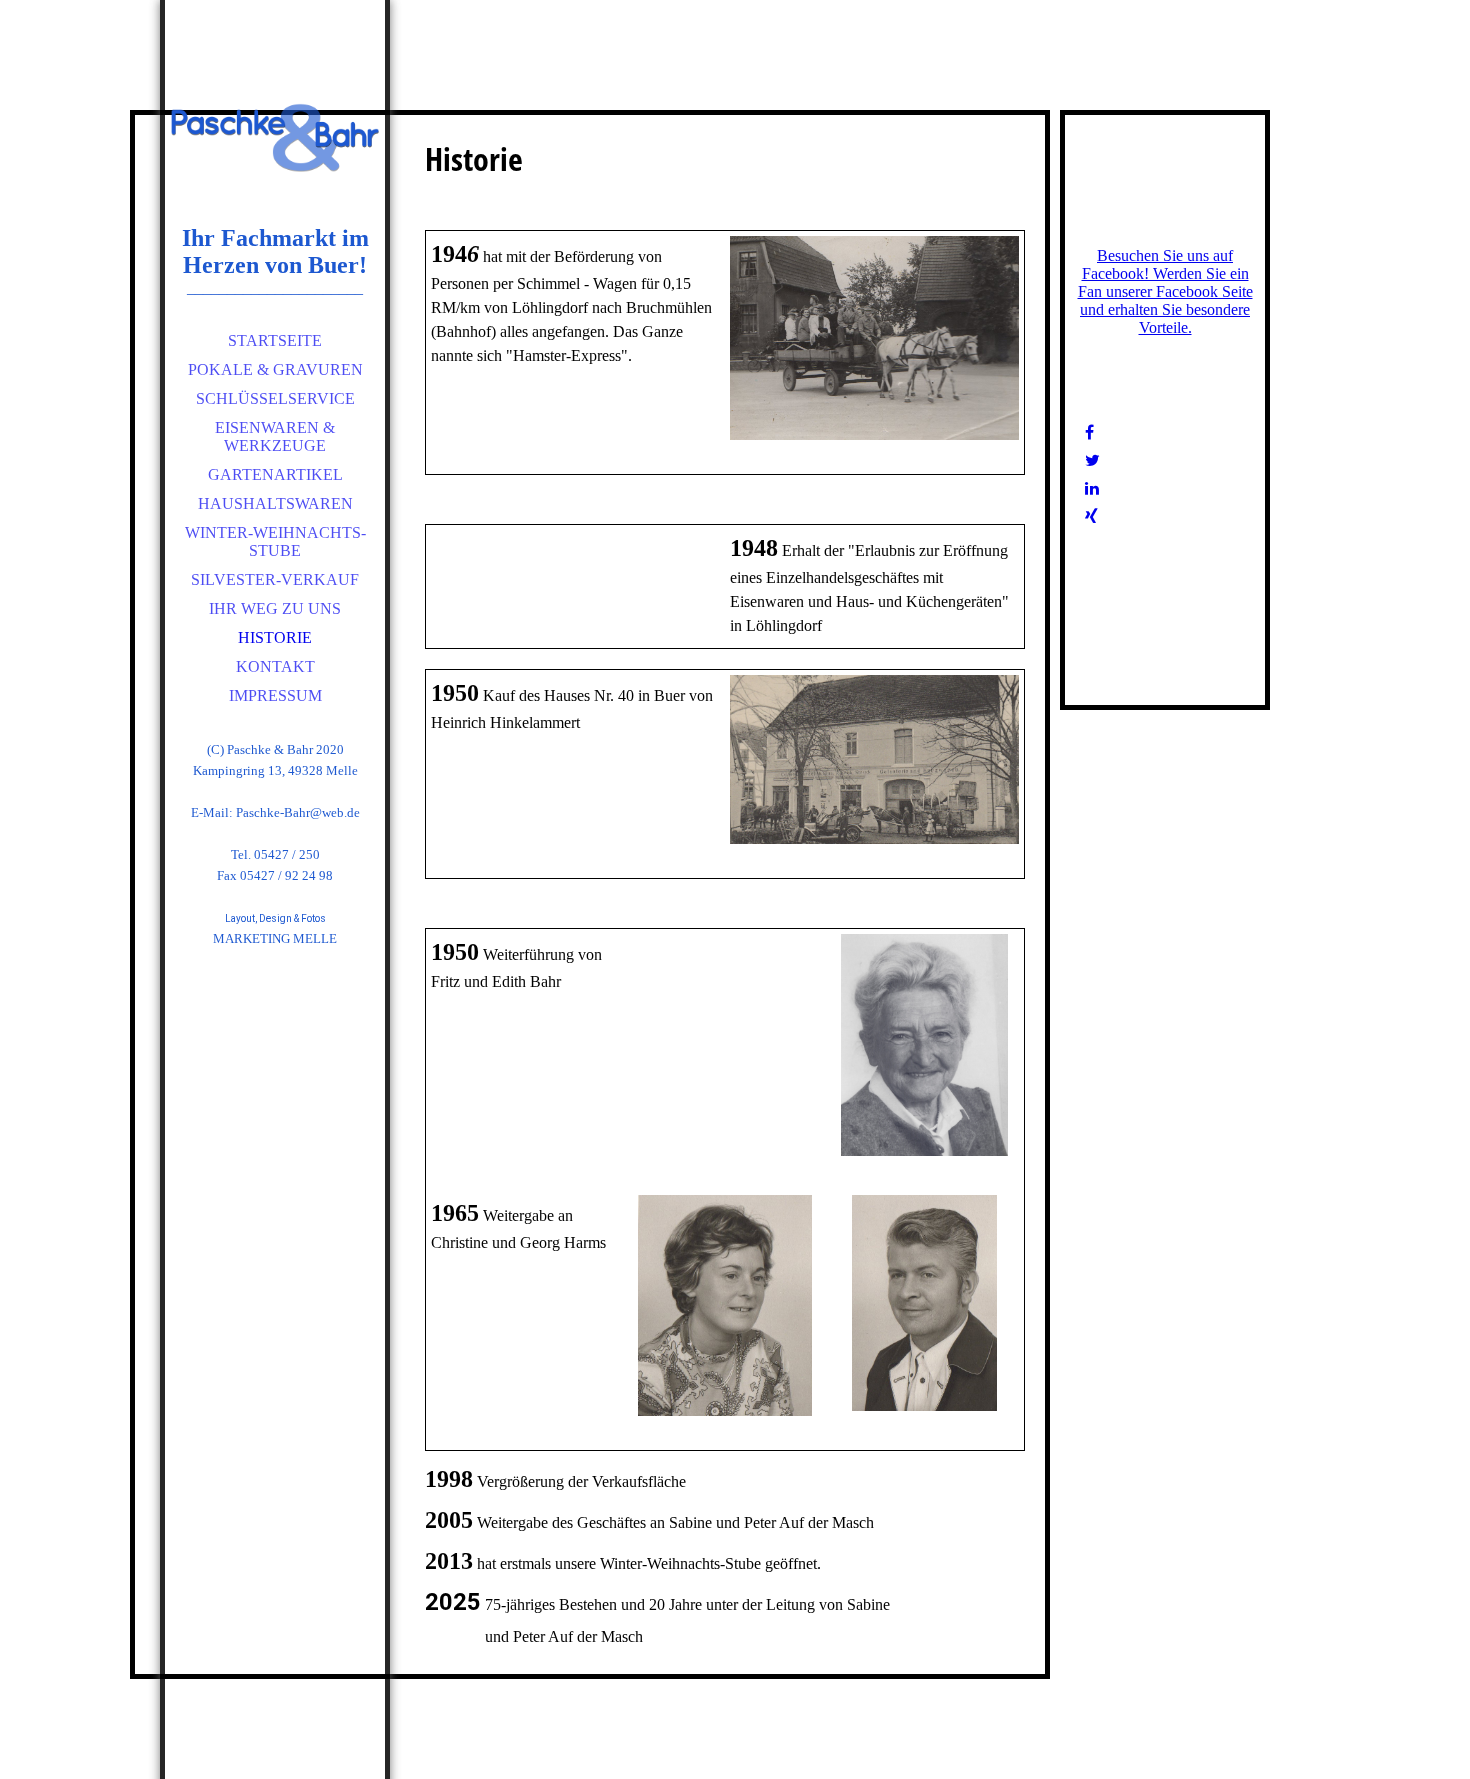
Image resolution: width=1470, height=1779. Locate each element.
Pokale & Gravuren (275, 369)
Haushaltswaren (275, 503)
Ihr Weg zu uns (275, 608)
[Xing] (1091, 516)
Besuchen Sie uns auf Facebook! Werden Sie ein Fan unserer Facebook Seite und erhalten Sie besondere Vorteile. (1165, 291)
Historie (275, 637)
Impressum (275, 695)
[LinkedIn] (1092, 488)
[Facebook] (1089, 432)
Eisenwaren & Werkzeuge (275, 436)
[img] (275, 140)
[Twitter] (1092, 460)
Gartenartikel (275, 474)
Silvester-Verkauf (275, 579)
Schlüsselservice (275, 398)
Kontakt (275, 666)
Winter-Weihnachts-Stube (275, 541)
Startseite (275, 340)
